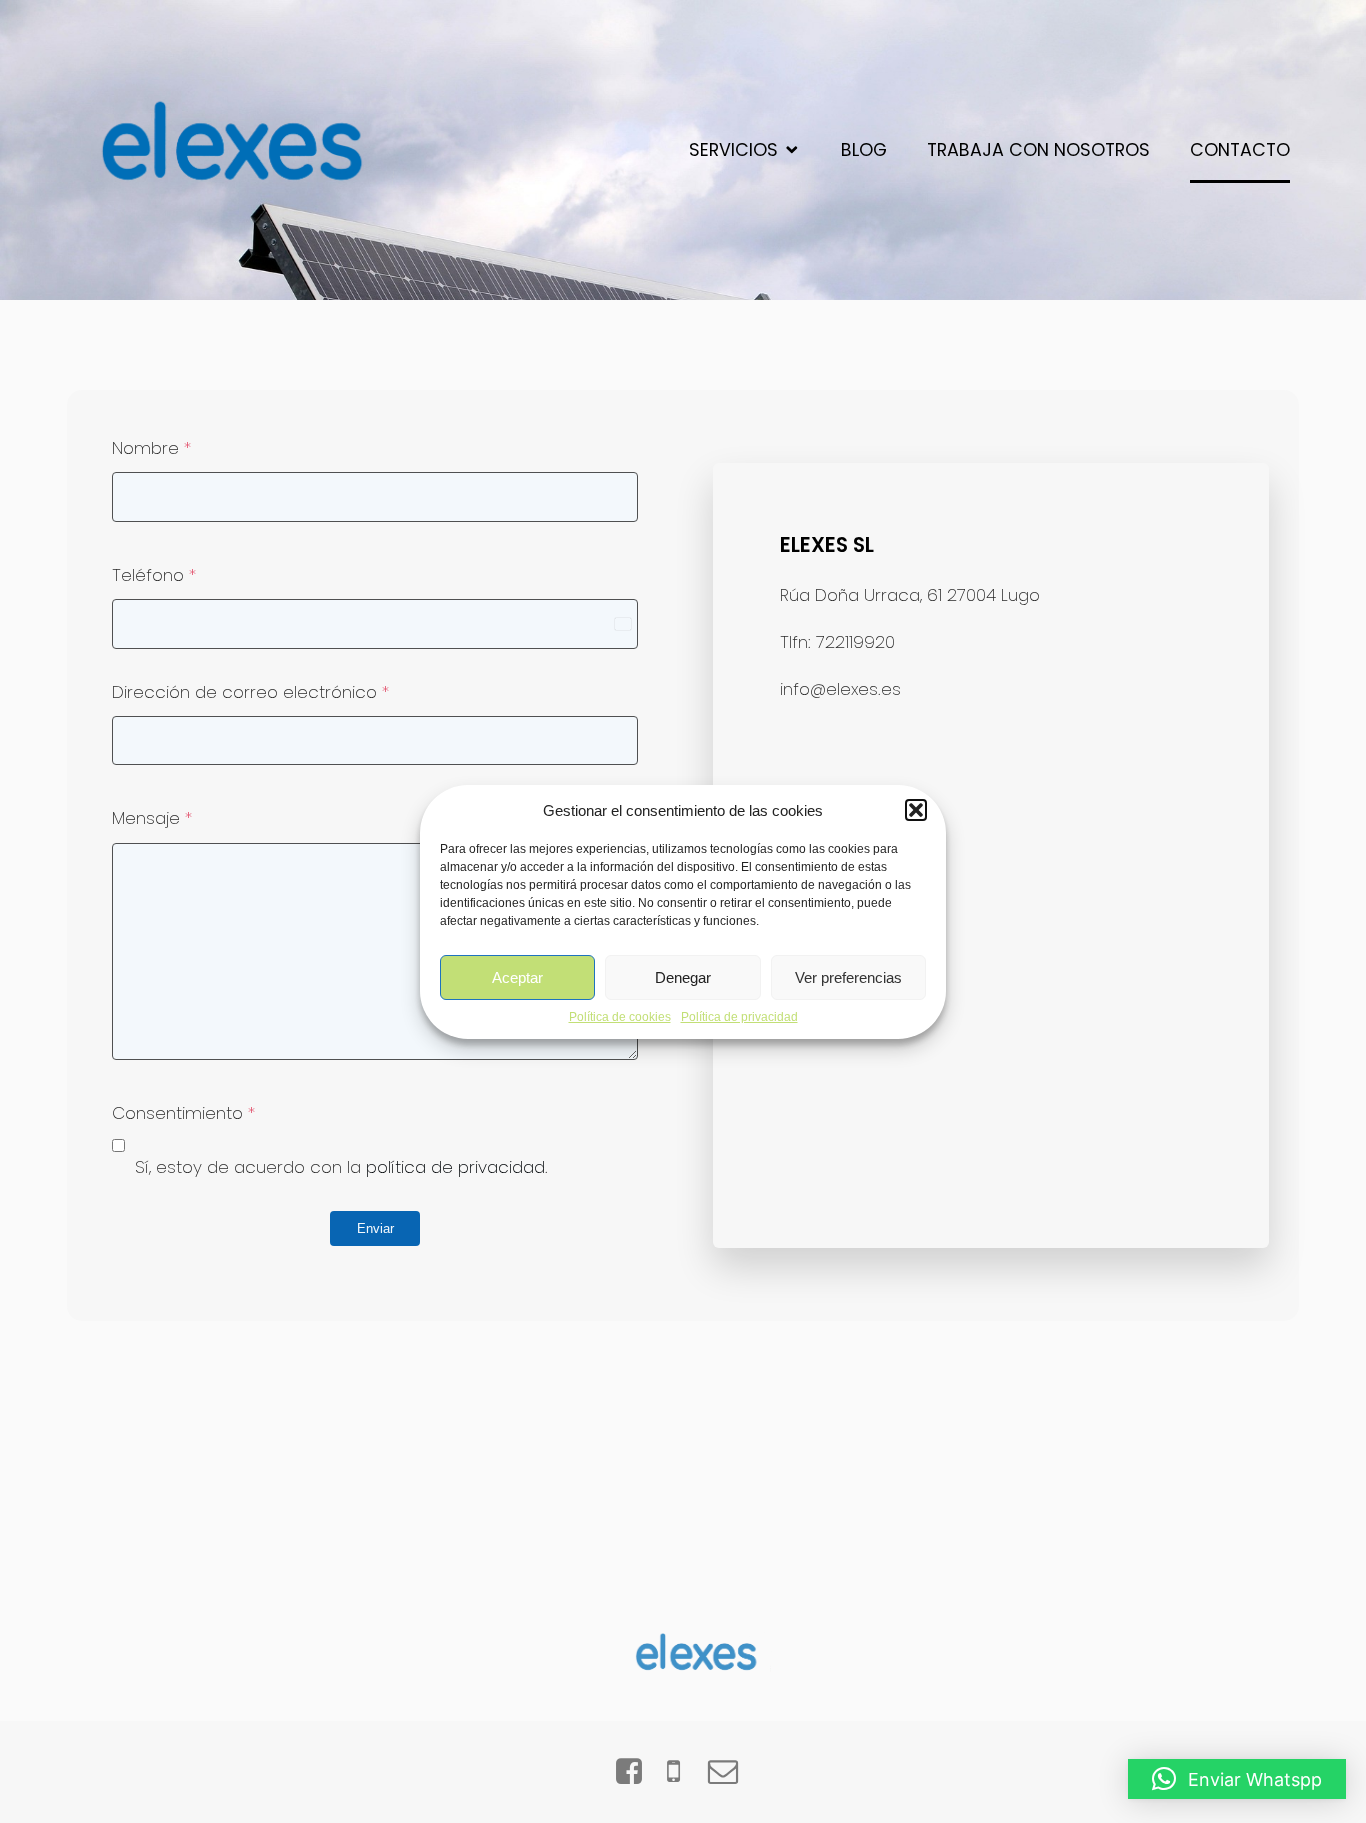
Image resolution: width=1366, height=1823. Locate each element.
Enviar (375, 1228)
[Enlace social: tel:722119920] (683, 1772)
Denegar (683, 976)
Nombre (151, 448)
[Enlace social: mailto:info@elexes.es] (730, 1772)
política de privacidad (455, 1167)
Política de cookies (620, 1017)
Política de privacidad (739, 1017)
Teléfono (154, 575)
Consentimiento (183, 1113)
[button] (916, 810)
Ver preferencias (848, 976)
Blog (864, 150)
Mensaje (152, 818)
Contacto (1240, 150)
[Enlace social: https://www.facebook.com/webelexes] (636, 1772)
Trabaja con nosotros (1038, 150)
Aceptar (517, 976)
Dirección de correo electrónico (250, 692)
